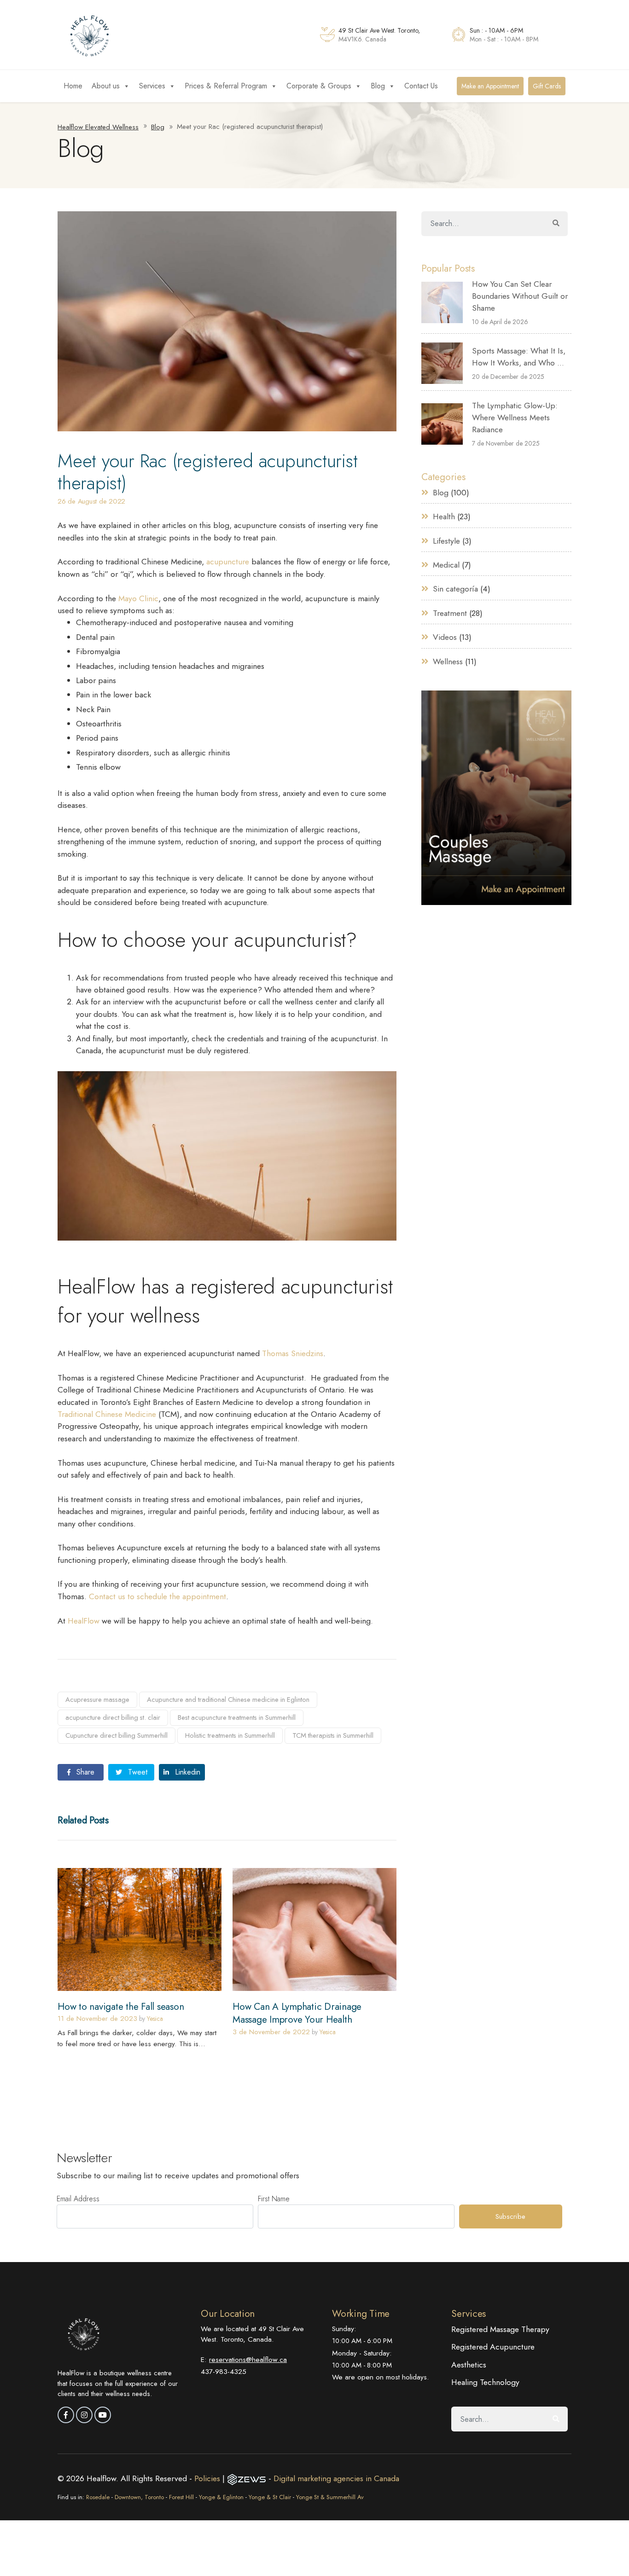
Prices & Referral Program (226, 86)
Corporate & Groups (319, 86)
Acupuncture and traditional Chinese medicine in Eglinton (228, 1700)
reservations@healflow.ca (248, 2359)
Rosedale (98, 2497)
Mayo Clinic (138, 598)
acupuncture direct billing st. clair (113, 1717)
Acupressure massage (97, 1700)
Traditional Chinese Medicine (107, 1414)
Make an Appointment (490, 86)
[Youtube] (103, 2415)
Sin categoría (455, 589)
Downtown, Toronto (139, 2497)
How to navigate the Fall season (121, 2007)
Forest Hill (181, 2497)
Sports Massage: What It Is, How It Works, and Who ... (519, 357)
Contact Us (421, 86)
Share (84, 1772)
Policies (208, 2478)
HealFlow (84, 1621)
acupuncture (228, 562)
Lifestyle (446, 541)
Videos (445, 637)
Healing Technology (485, 2382)
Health (444, 516)
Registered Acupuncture (493, 2347)
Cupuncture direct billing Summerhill (116, 1735)
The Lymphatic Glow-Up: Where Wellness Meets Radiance (515, 418)
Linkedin (186, 1772)
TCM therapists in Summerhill (333, 1735)
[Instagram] (84, 2415)
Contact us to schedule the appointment (157, 1596)
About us (106, 86)
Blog (378, 86)
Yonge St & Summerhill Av (330, 2497)
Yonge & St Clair (270, 2497)
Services (152, 86)
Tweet (137, 1772)
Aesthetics (469, 2365)
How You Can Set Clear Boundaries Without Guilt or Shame (520, 296)
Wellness (448, 661)
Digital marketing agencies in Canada (336, 2478)
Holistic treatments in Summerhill (230, 1735)
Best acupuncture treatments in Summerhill (237, 1717)
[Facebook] (66, 2415)
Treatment (450, 613)
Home (73, 86)
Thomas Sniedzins (293, 1353)
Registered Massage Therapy (500, 2329)
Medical (446, 565)
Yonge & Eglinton (221, 2497)
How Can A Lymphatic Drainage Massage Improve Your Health (297, 2013)
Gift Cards (547, 86)
